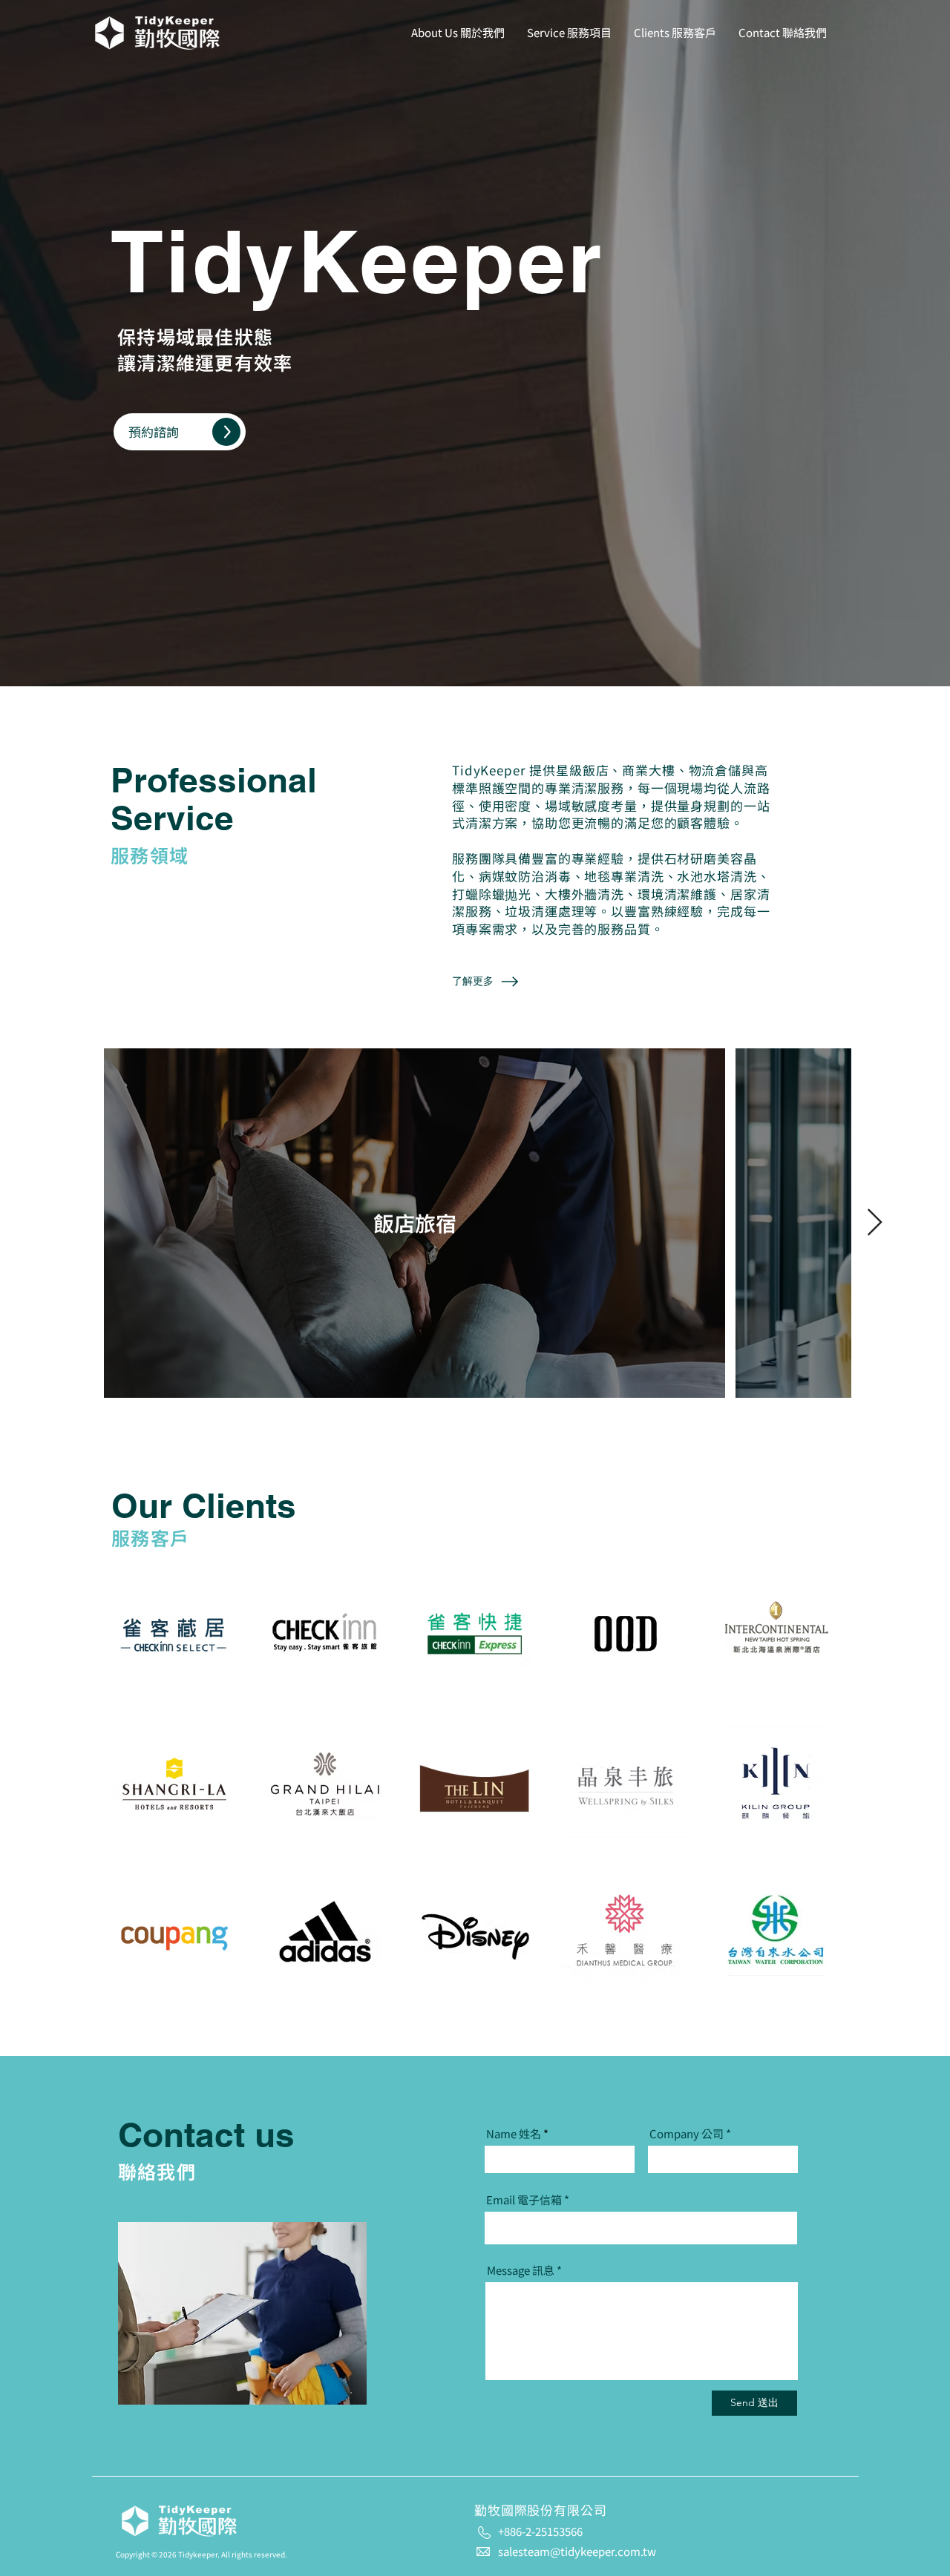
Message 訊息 (521, 2270)
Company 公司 (687, 2133)
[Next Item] (875, 1223)
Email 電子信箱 (524, 2199)
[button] (180, 432)
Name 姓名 (514, 2133)
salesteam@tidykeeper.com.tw (577, 2551)
